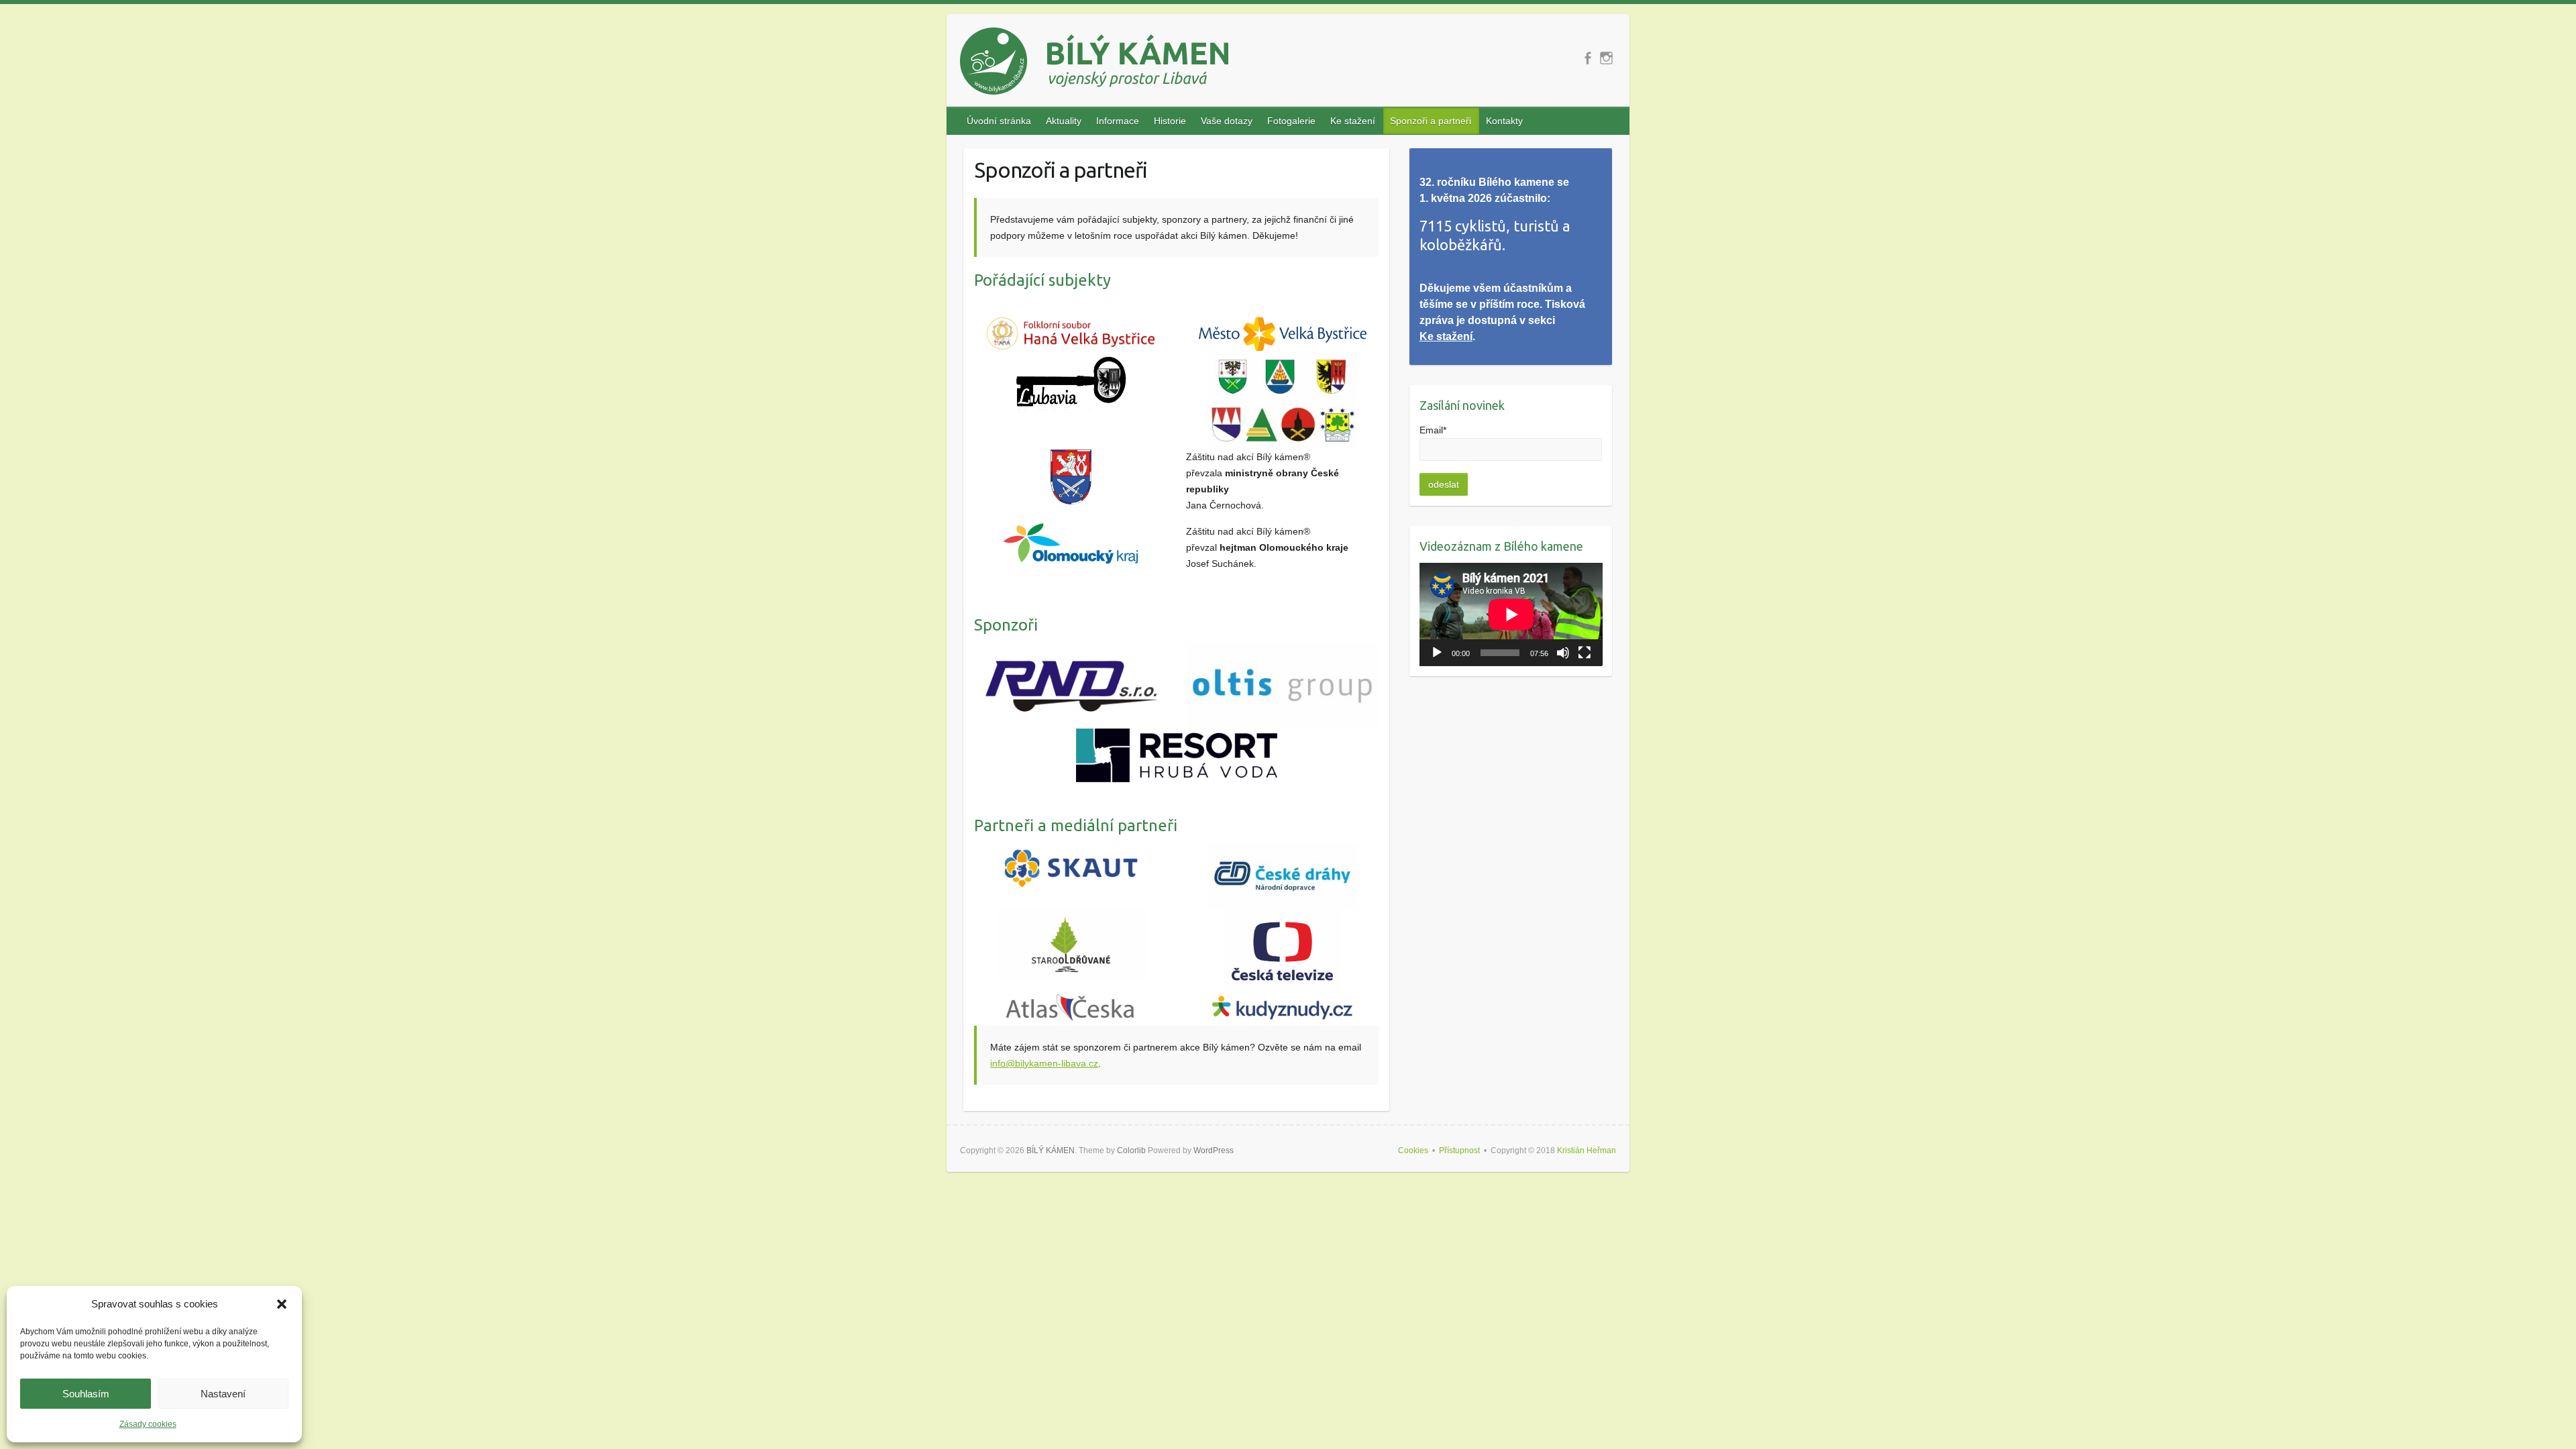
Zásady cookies (148, 1424)
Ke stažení (1353, 121)
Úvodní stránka (999, 121)
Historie (1170, 121)
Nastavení (223, 1394)
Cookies (1413, 1150)
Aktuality (1064, 121)
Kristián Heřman (1587, 1150)
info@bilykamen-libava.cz (1044, 1063)
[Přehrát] (1437, 653)
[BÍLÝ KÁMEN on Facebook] (1588, 58)
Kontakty (1504, 121)
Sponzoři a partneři (1431, 121)
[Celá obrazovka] (1585, 653)
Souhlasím (86, 1394)
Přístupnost (1459, 1150)
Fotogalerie (1291, 121)
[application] (1511, 614)
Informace (1118, 121)
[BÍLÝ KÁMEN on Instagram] (1606, 58)
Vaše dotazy (1227, 121)
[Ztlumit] (1563, 653)
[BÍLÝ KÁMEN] (1094, 64)
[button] (282, 1304)
